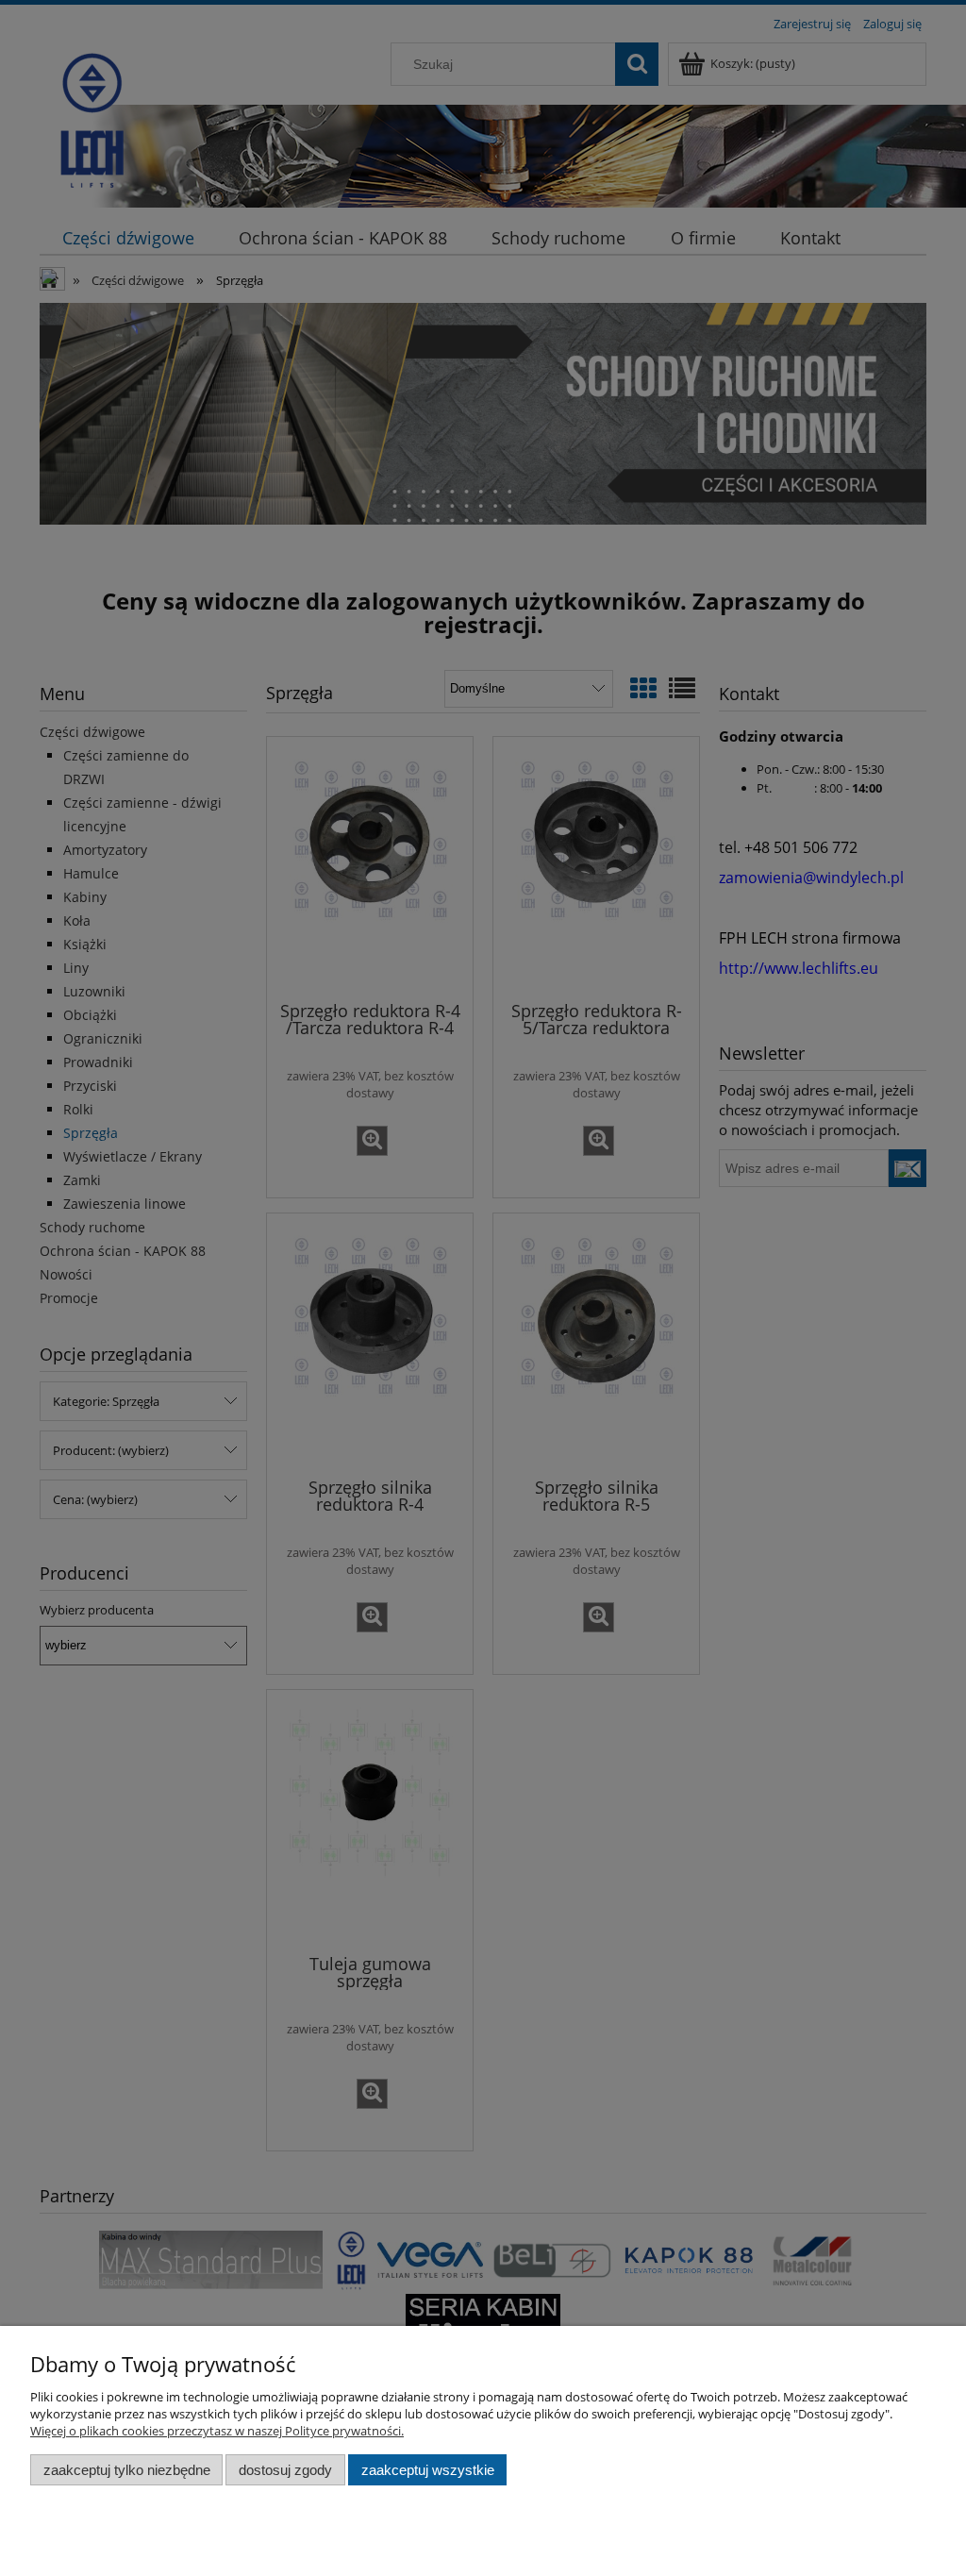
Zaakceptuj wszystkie (428, 2470)
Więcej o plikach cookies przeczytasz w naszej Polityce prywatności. (217, 2431)
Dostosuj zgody (285, 2470)
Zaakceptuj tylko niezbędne (127, 2470)
